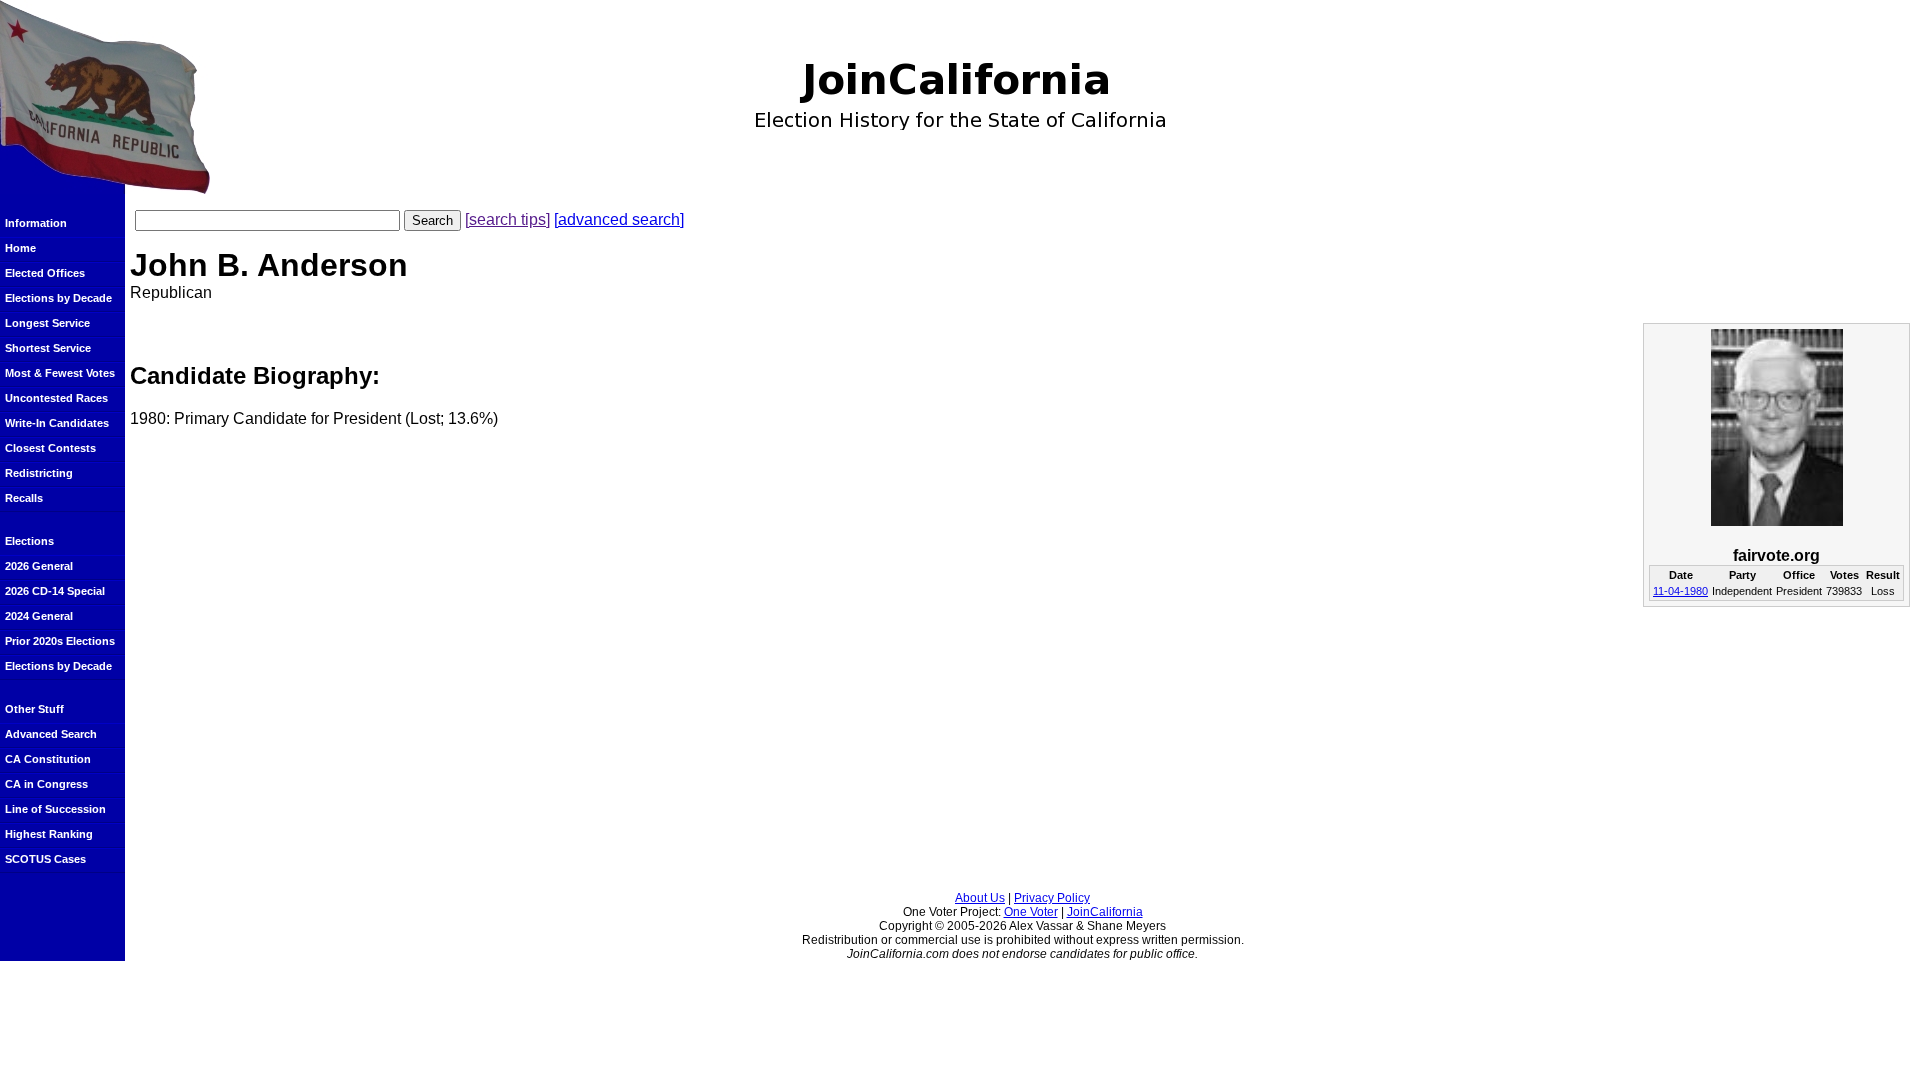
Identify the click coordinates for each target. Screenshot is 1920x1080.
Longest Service (47, 323)
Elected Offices (45, 273)
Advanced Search (51, 734)
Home (20, 248)
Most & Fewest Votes (60, 373)
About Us (980, 898)
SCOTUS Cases (45, 859)
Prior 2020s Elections (60, 641)
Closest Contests (50, 448)
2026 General (39, 566)
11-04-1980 (1680, 591)
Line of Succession (55, 809)
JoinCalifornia (1105, 912)
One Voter (1031, 912)
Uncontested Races (56, 398)
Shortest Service (48, 348)
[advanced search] (619, 219)
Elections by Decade (58, 298)
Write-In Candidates (57, 423)
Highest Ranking (49, 834)
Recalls (24, 498)
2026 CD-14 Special (55, 591)
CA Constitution (48, 759)
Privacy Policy (1052, 898)
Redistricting (39, 473)
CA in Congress (46, 784)
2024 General (39, 616)
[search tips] (507, 219)
